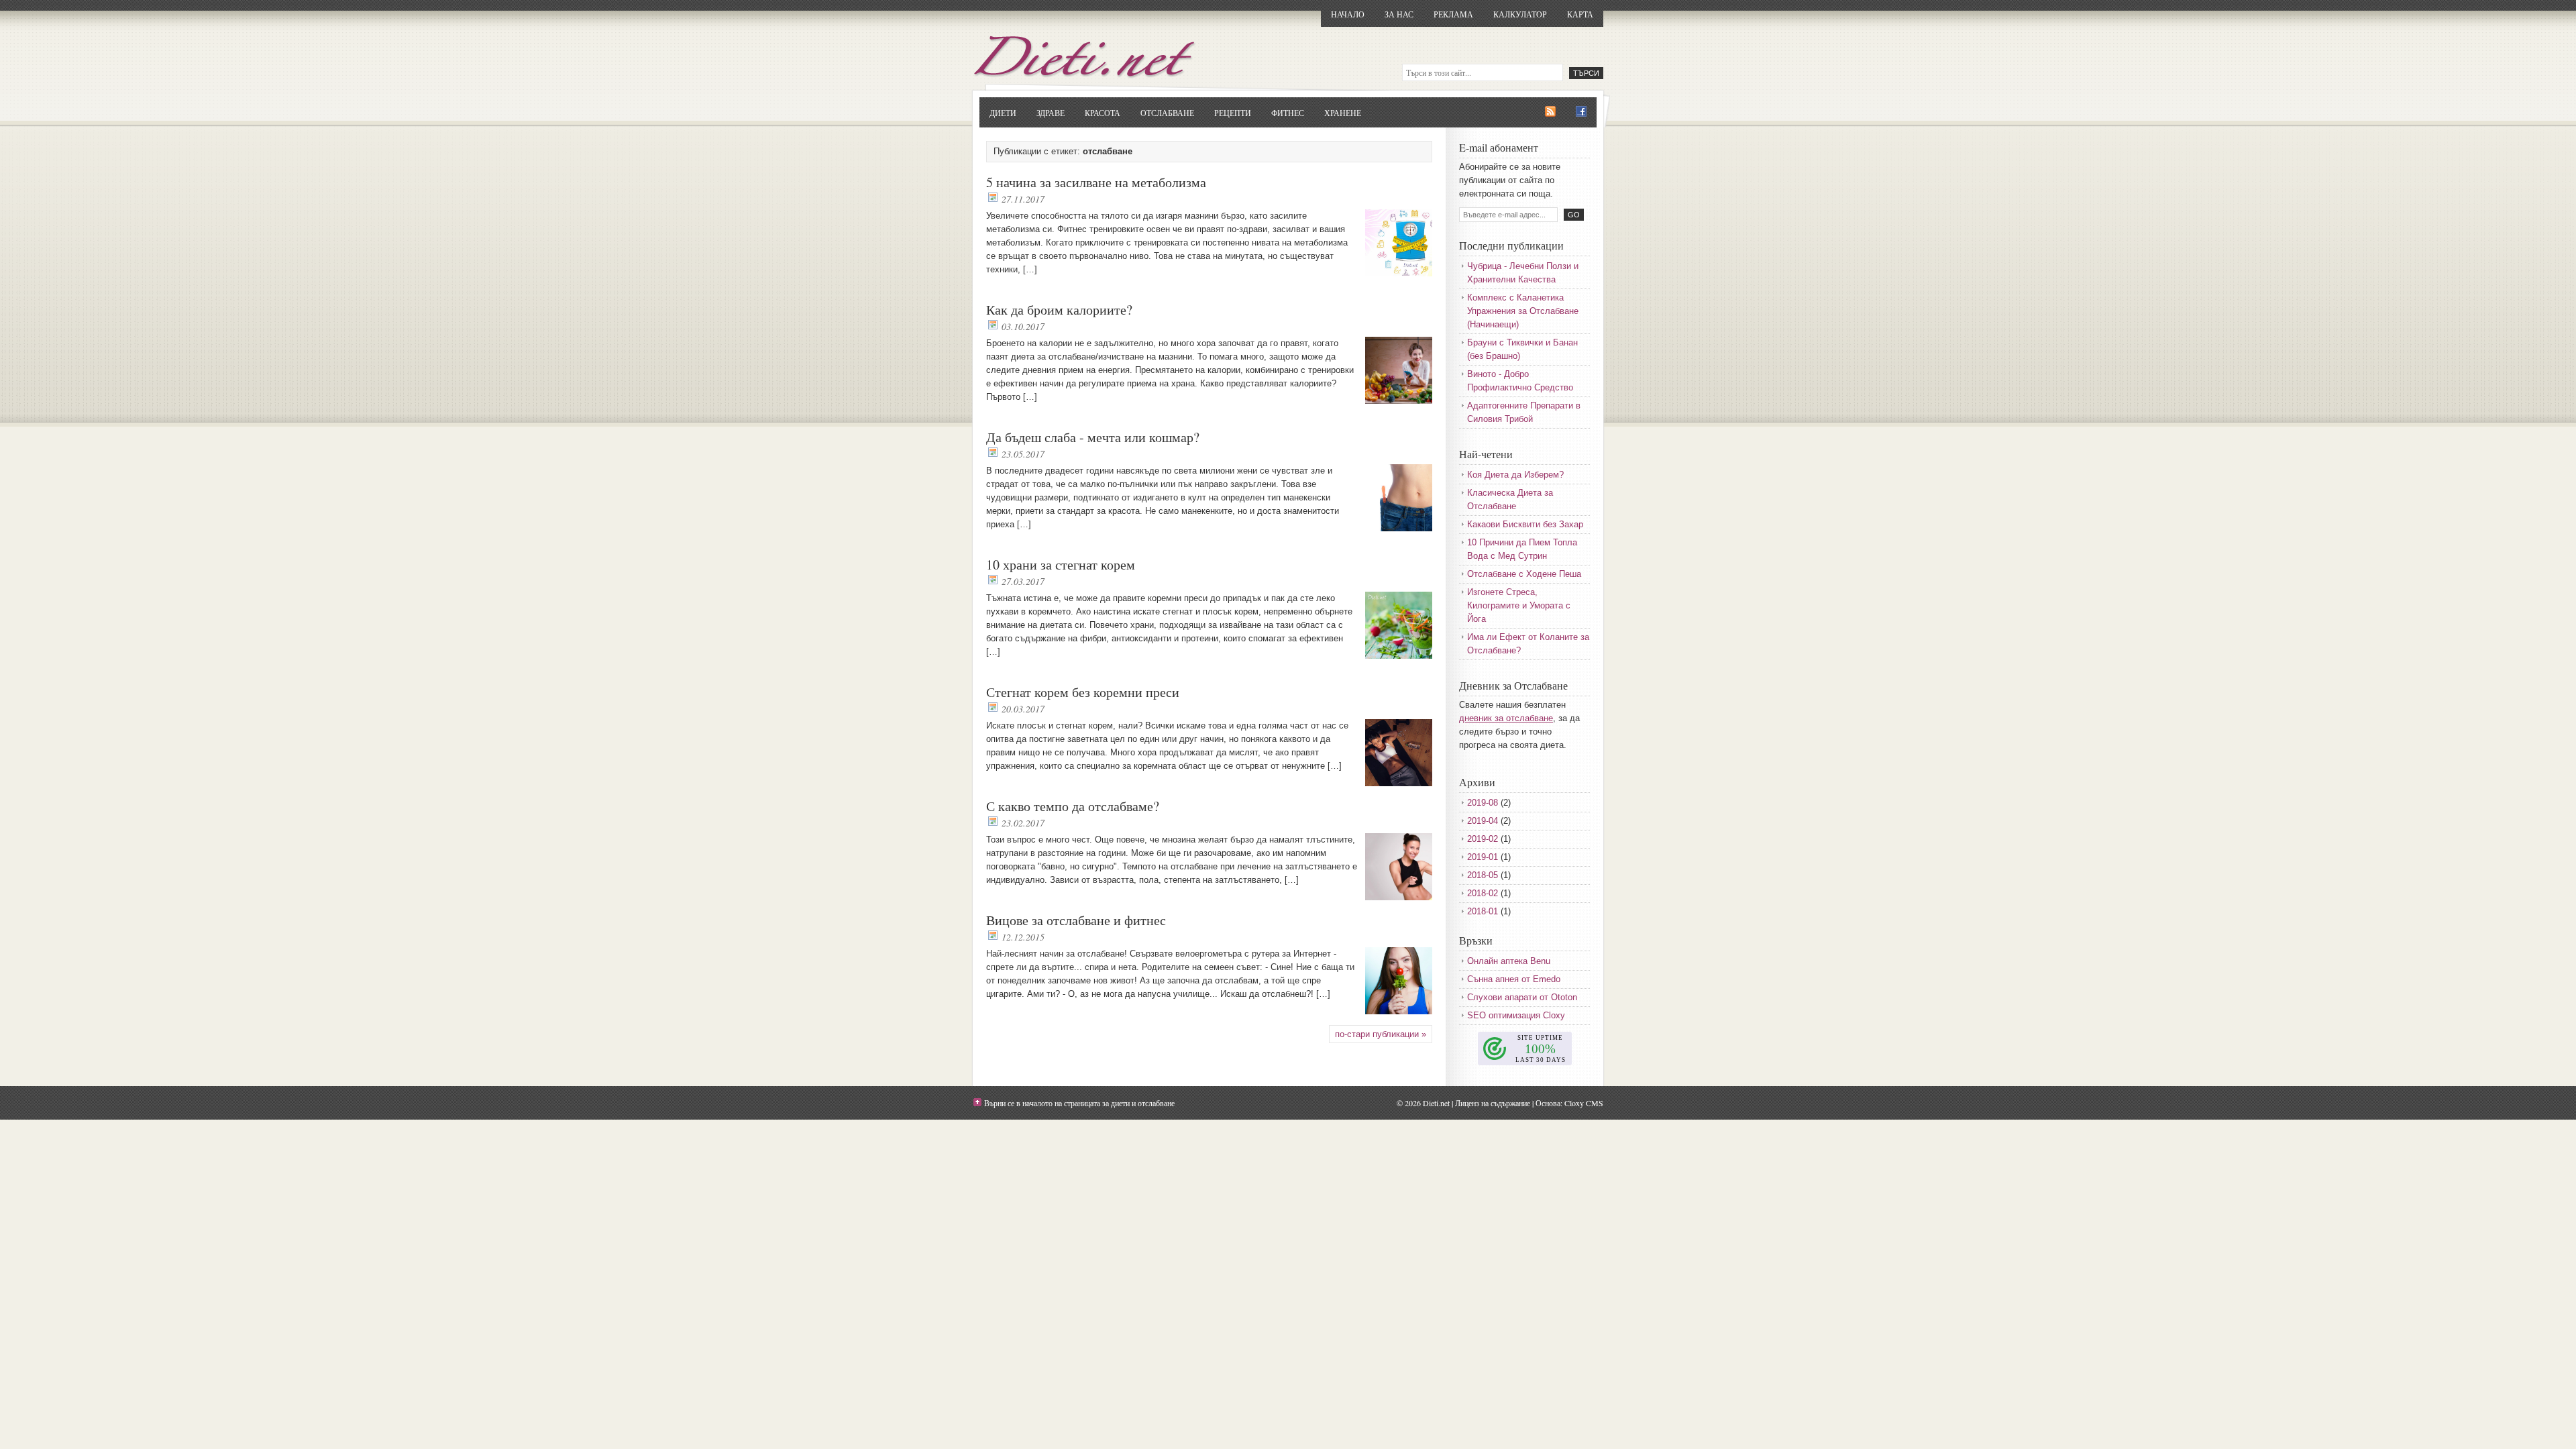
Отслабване (1167, 113)
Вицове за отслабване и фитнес (1076, 920)
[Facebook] (1581, 112)
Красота (1103, 113)
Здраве (1051, 113)
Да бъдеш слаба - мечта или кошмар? (1093, 437)
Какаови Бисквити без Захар (1525, 524)
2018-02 (1483, 893)
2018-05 (1483, 875)
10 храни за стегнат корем (1061, 565)
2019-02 (1483, 839)
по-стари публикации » (1381, 1034)
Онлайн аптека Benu (1509, 961)
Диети (1003, 113)
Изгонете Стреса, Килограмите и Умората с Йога (1519, 605)
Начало (1348, 14)
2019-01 (1483, 857)
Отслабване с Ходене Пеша (1524, 574)
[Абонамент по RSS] (1550, 112)
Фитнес (1288, 113)
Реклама (1453, 14)
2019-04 (1483, 821)
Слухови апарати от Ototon (1522, 997)
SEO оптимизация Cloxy (1516, 1015)
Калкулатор (1520, 14)
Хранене (1343, 113)
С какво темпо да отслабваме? (1073, 806)
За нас (1399, 14)
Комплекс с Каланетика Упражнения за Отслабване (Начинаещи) (1523, 311)
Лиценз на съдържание (1493, 1103)
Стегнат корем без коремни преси (1083, 692)
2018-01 (1483, 911)
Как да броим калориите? (1059, 310)
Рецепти (1233, 113)
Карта (1580, 14)
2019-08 (1483, 803)
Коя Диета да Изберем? (1515, 475)
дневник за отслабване (1506, 718)
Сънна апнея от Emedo (1514, 979)
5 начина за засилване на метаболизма (1096, 182)
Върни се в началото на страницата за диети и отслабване (1079, 1103)
